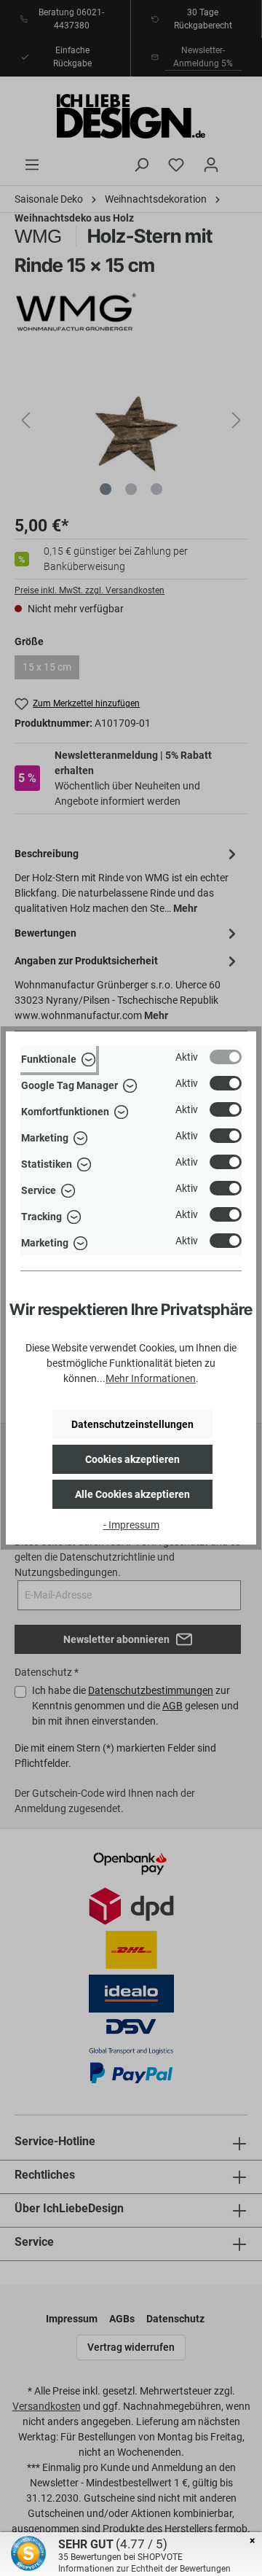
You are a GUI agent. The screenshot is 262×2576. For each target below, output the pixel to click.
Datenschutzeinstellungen (132, 1424)
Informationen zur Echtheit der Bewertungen (144, 2569)
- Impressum (131, 1525)
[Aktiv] (226, 1057)
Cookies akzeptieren (132, 1459)
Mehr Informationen (151, 1378)
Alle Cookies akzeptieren (132, 1494)
